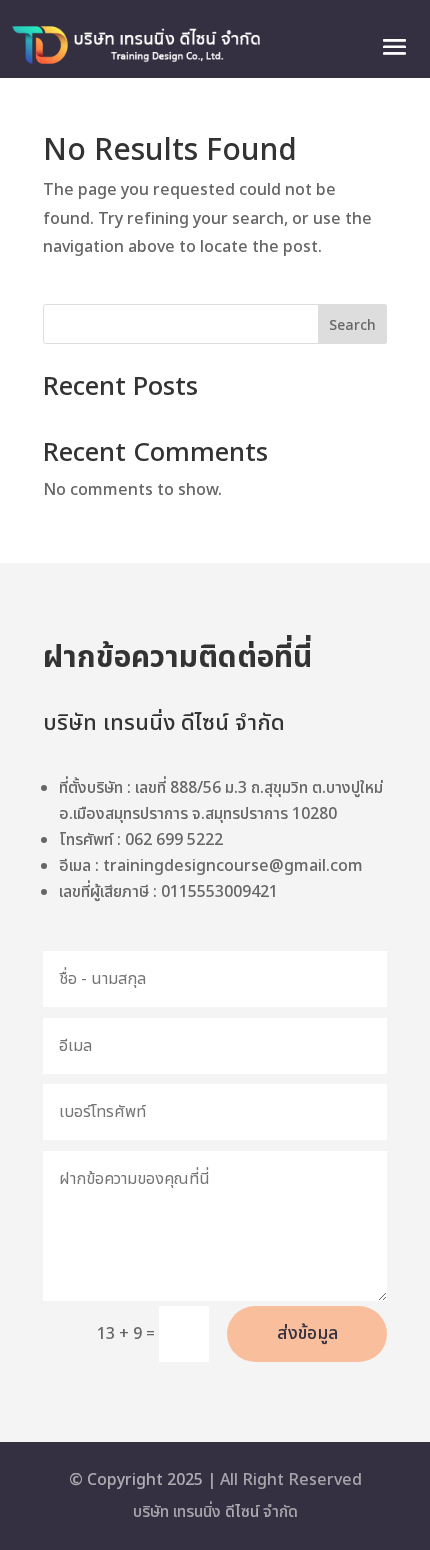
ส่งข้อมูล (307, 1333)
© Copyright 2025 (136, 1480)
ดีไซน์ (240, 1512)
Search (352, 325)
